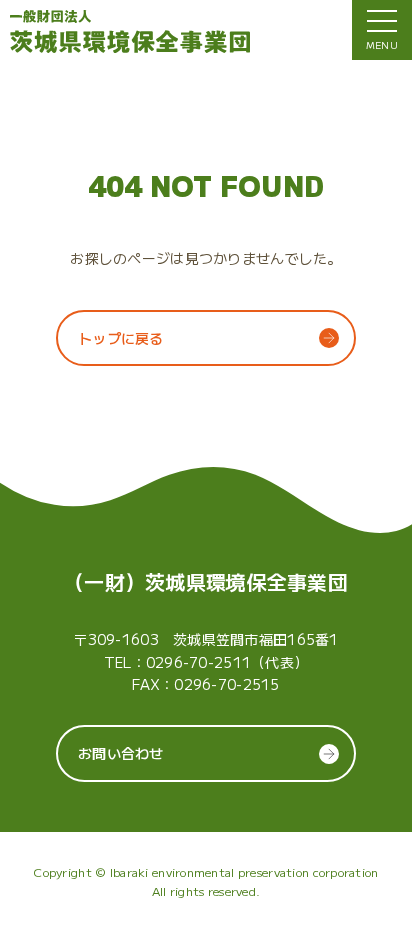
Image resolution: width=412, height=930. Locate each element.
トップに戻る (121, 338)
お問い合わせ (121, 753)
